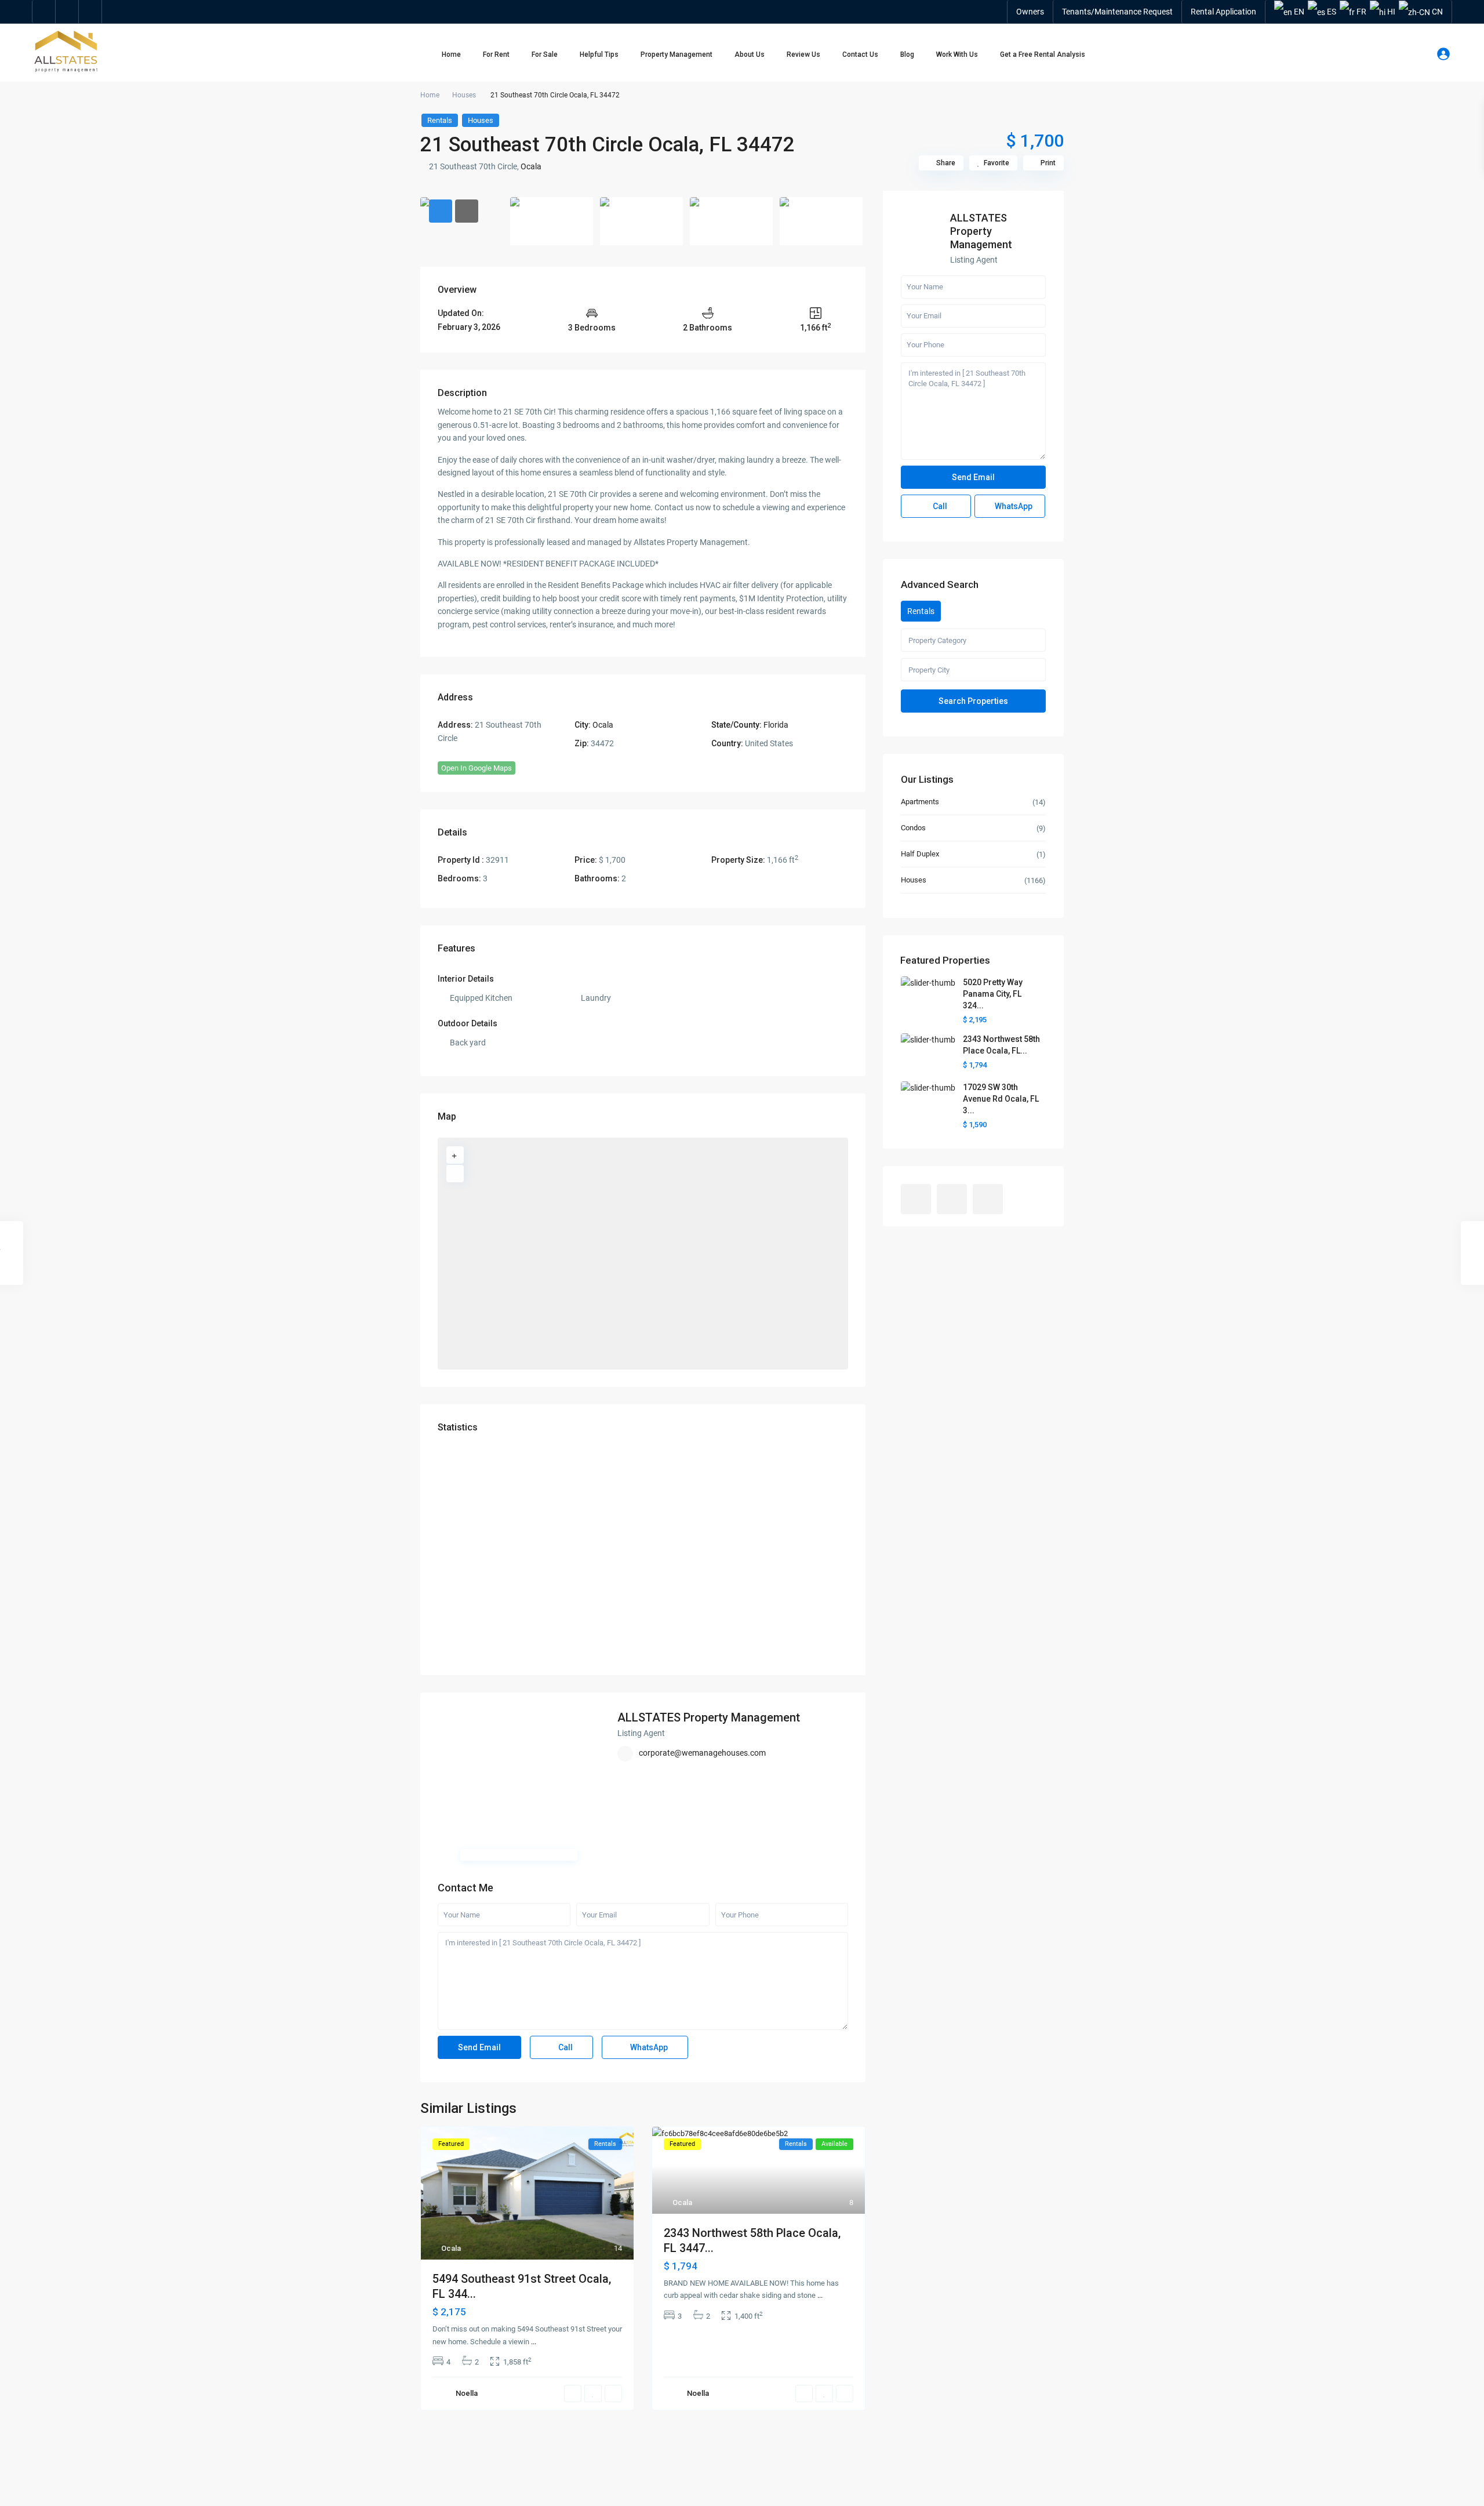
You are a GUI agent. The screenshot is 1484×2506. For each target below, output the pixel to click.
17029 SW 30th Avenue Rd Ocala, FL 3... (1001, 1099)
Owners (1030, 12)
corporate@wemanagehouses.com (702, 1753)
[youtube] (67, 12)
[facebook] (44, 12)
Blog (907, 55)
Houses (464, 95)
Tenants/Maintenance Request (1117, 12)
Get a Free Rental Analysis (1043, 55)
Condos (913, 828)
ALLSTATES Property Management (709, 1717)
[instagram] (90, 12)
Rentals (440, 120)
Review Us (803, 55)
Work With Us (957, 55)
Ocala (531, 166)
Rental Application (1223, 12)
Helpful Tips (599, 55)
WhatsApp (648, 2047)
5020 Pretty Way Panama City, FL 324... (993, 994)
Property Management (676, 55)
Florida (776, 725)
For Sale (545, 55)
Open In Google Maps (477, 768)
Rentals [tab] (921, 611)
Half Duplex (920, 854)
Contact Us (860, 55)
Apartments (920, 802)
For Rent (496, 55)
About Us (750, 55)
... (534, 2342)
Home (451, 55)
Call (565, 2047)
